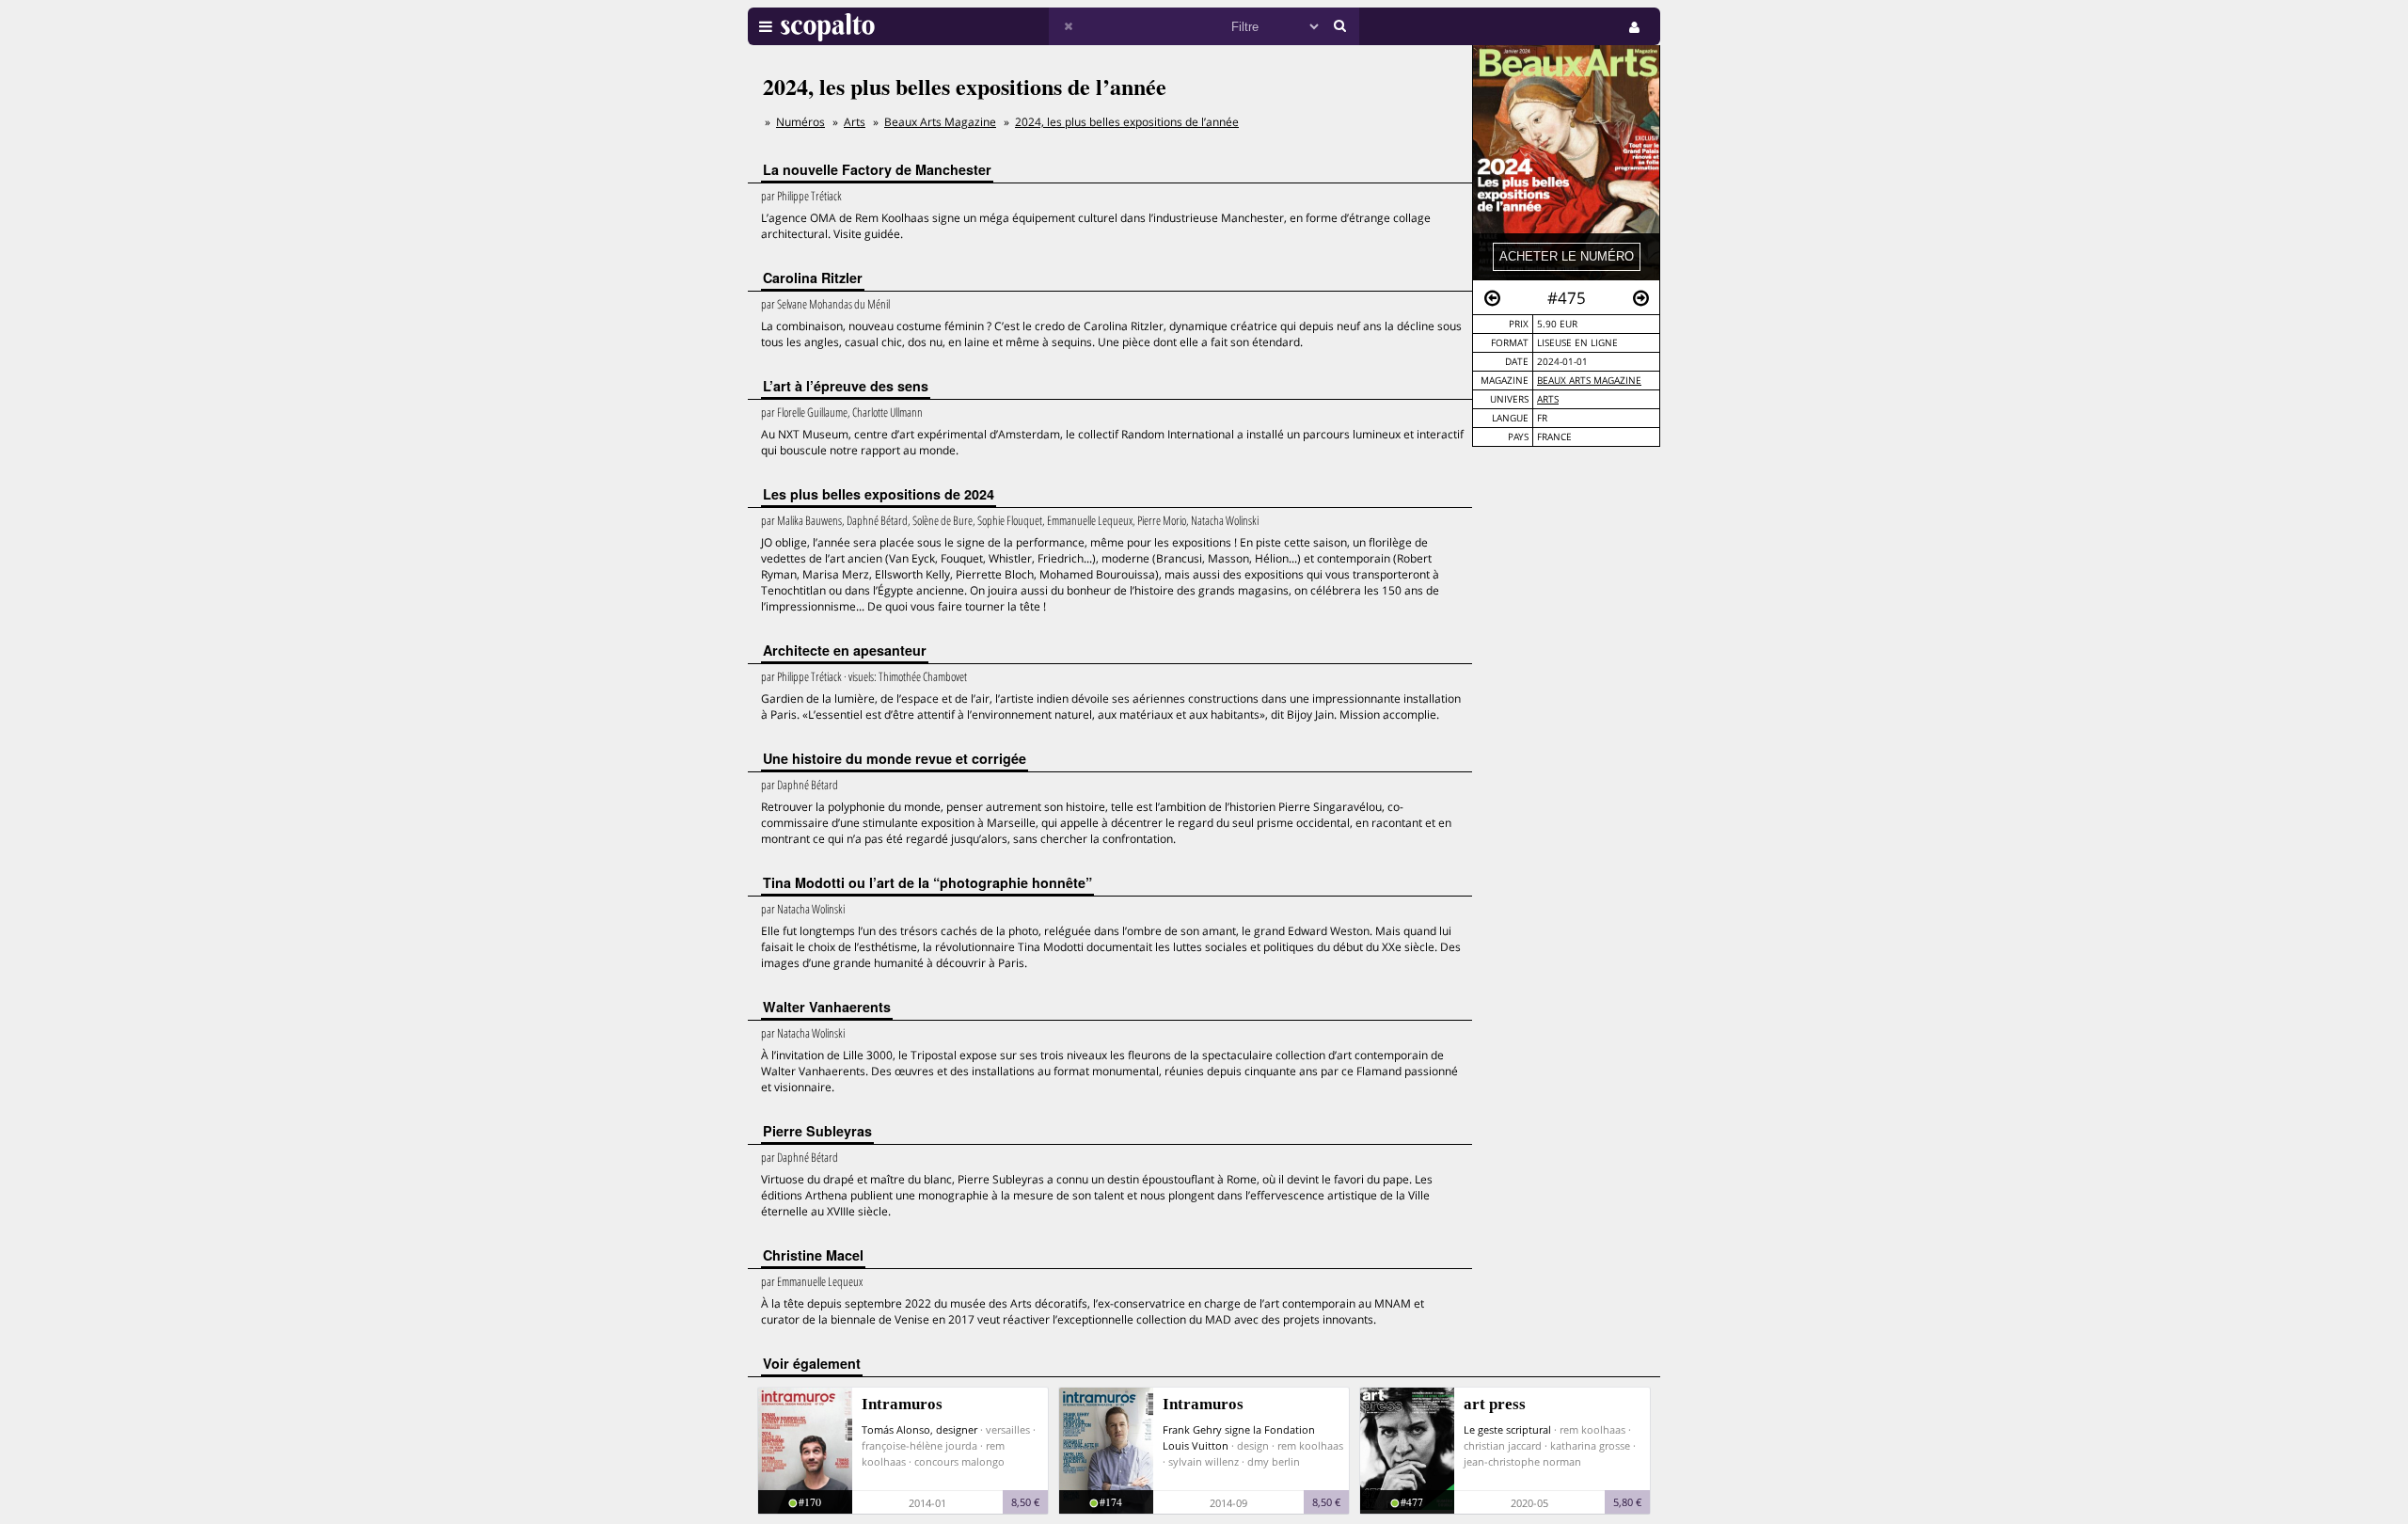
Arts (1548, 399)
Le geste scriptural (1507, 1429)
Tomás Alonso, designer (919, 1429)
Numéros (800, 122)
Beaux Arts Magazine (1589, 381)
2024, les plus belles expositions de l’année (1127, 122)
